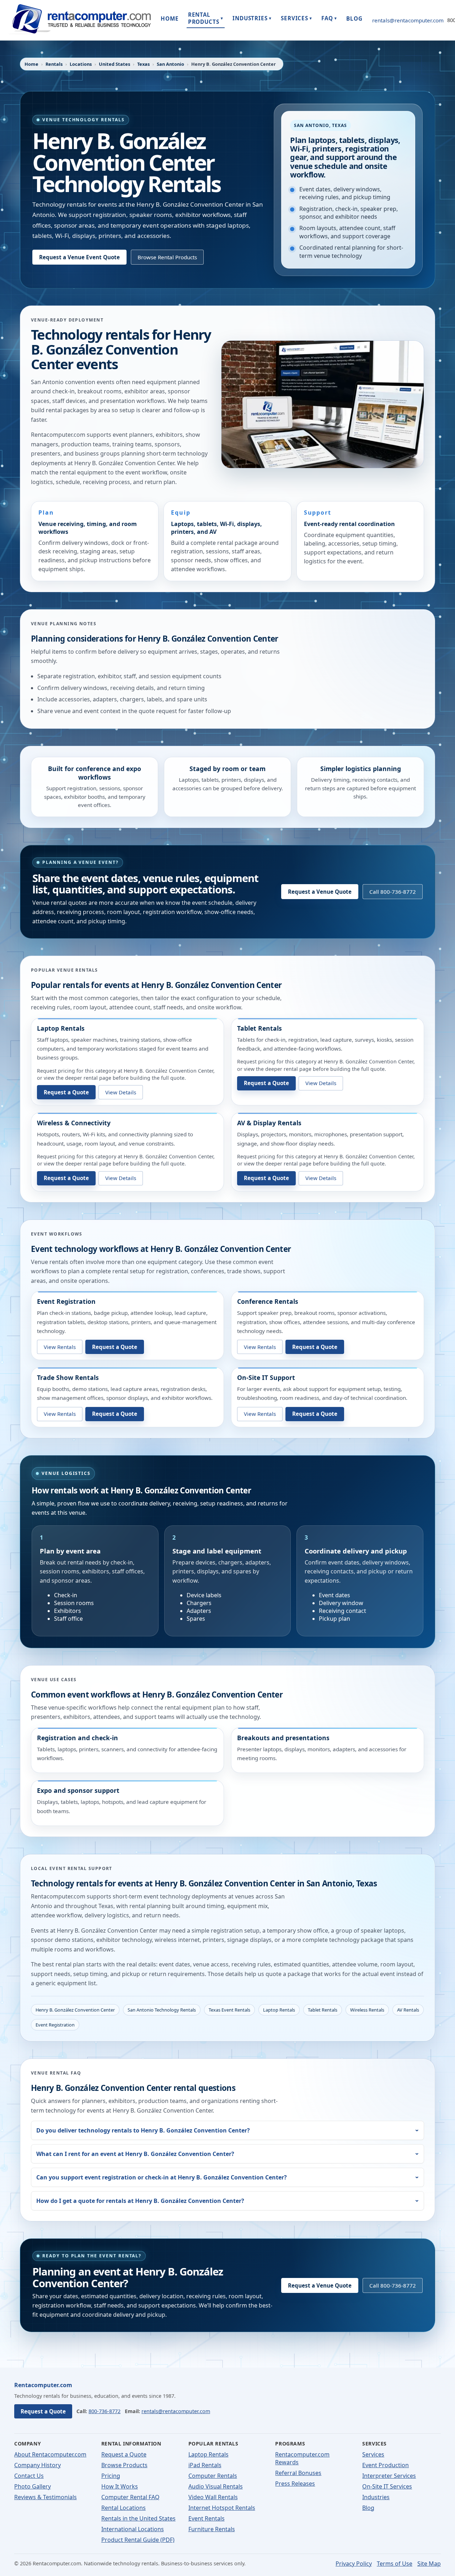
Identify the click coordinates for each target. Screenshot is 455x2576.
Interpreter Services (389, 2476)
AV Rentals (408, 2010)
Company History (38, 2465)
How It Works (120, 2486)
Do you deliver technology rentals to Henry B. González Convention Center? (143, 2130)
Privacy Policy (354, 2564)
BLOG (354, 18)
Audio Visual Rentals (216, 2486)
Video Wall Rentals (213, 2497)
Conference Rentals (268, 1301)
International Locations (133, 2529)
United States (114, 64)
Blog (368, 2508)
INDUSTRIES (252, 18)
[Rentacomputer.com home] (80, 20)
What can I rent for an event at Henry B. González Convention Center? (135, 2154)
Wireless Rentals (367, 2010)
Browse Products (124, 2465)
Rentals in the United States (138, 2518)
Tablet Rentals (259, 1028)
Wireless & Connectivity (74, 1123)
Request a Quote (66, 1092)
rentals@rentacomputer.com (408, 20)
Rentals (54, 64)
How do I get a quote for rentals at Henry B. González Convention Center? (140, 2201)
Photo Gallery (33, 2486)
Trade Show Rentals (68, 1377)
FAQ (329, 18)
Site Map (429, 2564)
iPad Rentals (205, 2465)
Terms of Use (395, 2564)
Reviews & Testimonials (45, 2497)
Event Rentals (207, 2518)
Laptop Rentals (61, 1028)
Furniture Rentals (212, 2529)
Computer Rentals (213, 2476)
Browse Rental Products (167, 257)
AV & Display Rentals (269, 1123)
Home (31, 64)
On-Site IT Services (387, 2486)
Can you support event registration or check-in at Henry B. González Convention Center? (162, 2177)
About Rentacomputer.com (50, 2454)
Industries (376, 2497)
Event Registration (66, 1301)
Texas (143, 64)
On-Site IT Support (266, 1377)
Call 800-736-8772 (393, 892)
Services (373, 2454)
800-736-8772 (105, 2411)
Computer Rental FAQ (130, 2497)
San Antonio (170, 64)
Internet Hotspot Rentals (222, 2508)
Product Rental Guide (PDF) (138, 2540)
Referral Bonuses (298, 2473)
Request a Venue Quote (320, 892)
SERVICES (296, 18)
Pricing (111, 2476)
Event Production (386, 2465)
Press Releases (295, 2484)
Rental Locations (124, 2508)
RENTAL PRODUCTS (206, 18)
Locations (81, 64)
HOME (170, 18)
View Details (121, 1092)
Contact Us (29, 2476)
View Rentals (60, 1347)
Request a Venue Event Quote (79, 257)
